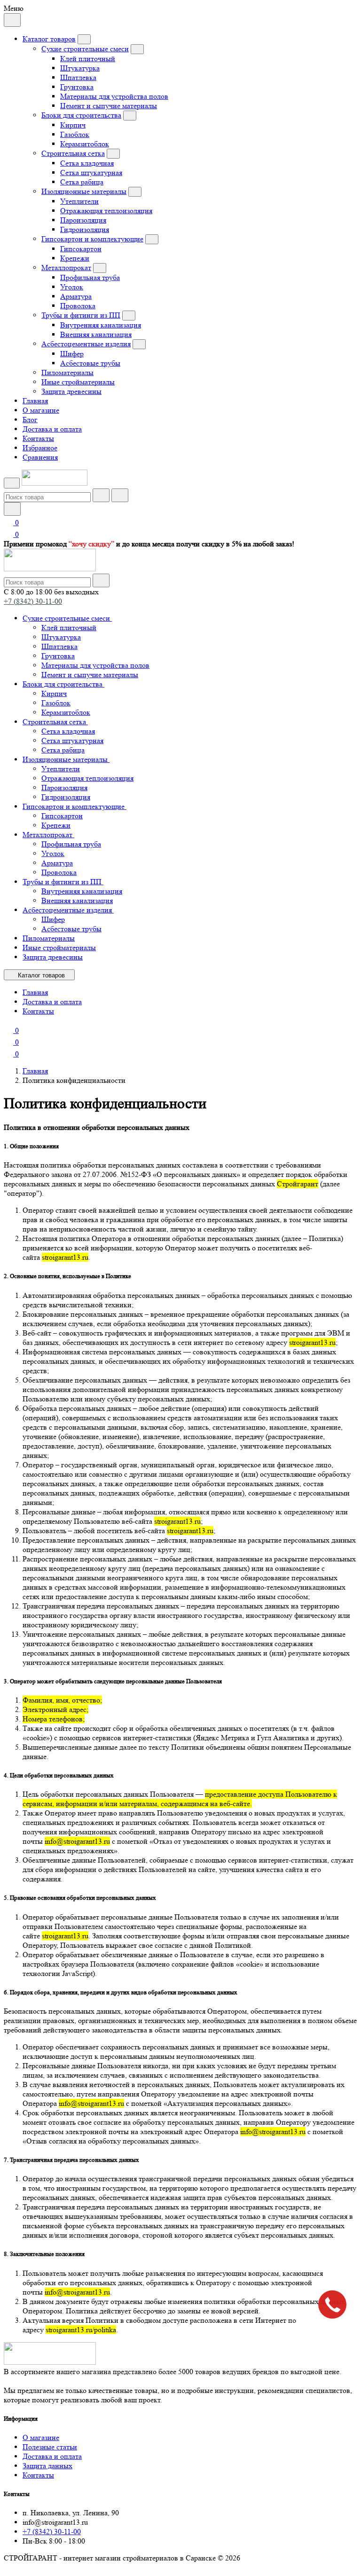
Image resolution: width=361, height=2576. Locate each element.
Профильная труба (90, 277)
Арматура (76, 296)
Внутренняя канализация (101, 325)
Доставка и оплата (52, 429)
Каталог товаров (49, 39)
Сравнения (40, 457)
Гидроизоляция (85, 229)
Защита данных (47, 2466)
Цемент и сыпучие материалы (109, 106)
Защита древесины (71, 391)
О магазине (41, 410)
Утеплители (79, 201)
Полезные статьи (50, 2447)
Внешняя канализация (96, 334)
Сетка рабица (82, 182)
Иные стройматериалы (78, 382)
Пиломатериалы (67, 372)
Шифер (72, 354)
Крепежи (75, 258)
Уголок (72, 287)
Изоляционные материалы (84, 191)
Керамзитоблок (85, 144)
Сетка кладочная (87, 163)
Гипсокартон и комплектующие (92, 239)
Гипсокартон (81, 249)
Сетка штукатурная (91, 172)
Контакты (38, 438)
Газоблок (75, 134)
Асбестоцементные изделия (86, 344)
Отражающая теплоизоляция (106, 211)
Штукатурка (80, 68)
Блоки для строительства (81, 115)
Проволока (78, 306)
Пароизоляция (83, 220)
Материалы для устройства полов (114, 96)
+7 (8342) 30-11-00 (33, 601)
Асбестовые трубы (90, 363)
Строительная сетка (73, 153)
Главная (35, 401)
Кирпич (73, 125)
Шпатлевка (78, 77)
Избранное (40, 448)
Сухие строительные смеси (85, 49)
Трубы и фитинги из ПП (81, 315)
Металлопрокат (66, 268)
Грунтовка (77, 87)
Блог (30, 420)
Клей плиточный (88, 59)
